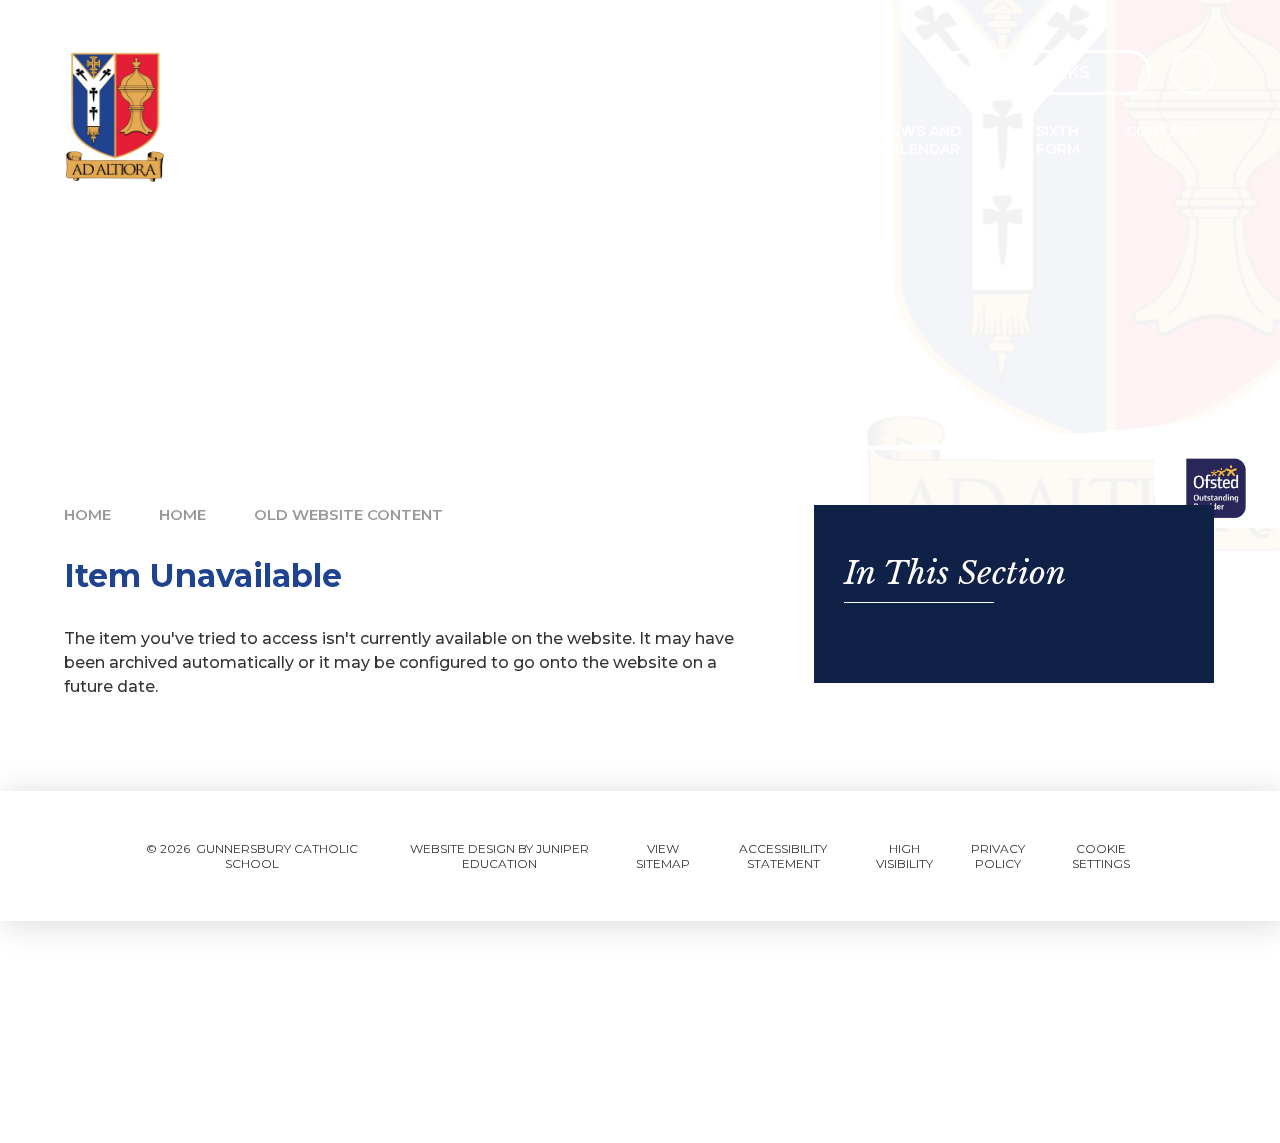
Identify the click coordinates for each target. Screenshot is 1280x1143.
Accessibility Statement (783, 856)
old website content (348, 514)
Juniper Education (525, 856)
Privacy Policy (998, 856)
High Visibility (904, 856)
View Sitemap (663, 856)
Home (87, 514)
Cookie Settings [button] (1101, 856)
